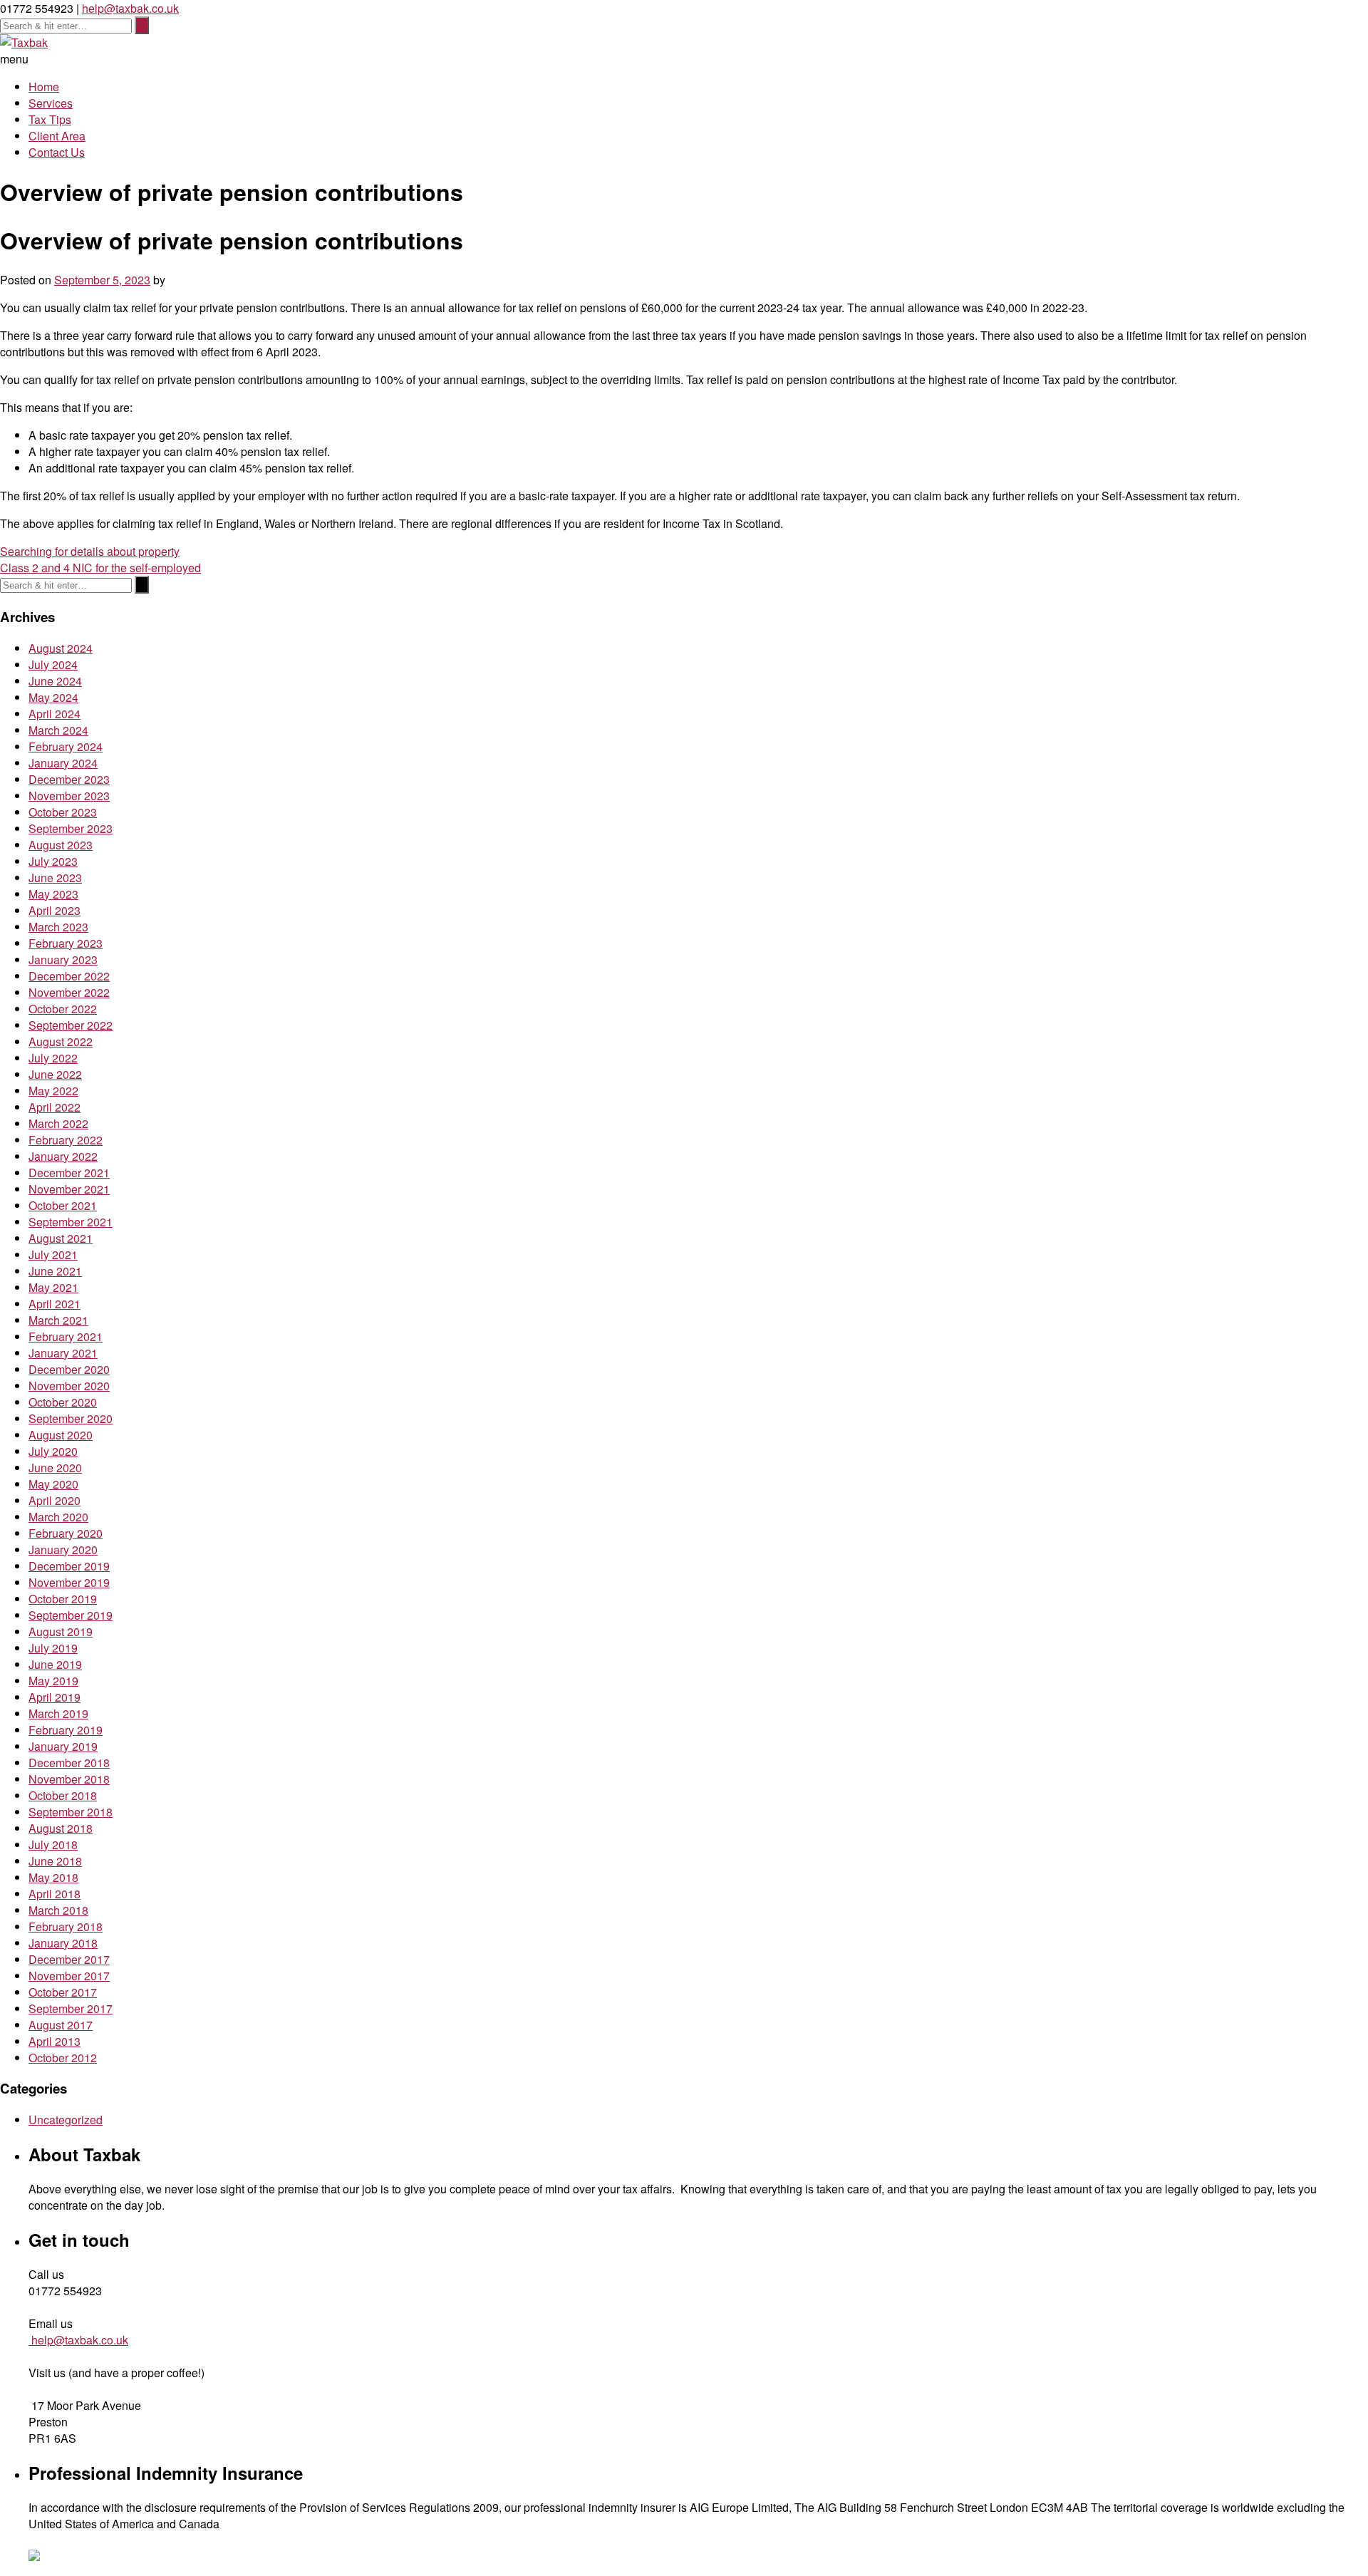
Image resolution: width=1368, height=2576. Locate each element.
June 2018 (55, 1861)
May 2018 (53, 1877)
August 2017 (61, 2025)
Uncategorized (66, 2120)
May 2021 (53, 1287)
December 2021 (69, 1173)
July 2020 (53, 1451)
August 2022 (61, 1041)
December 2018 (69, 1763)
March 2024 (58, 730)
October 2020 (63, 1402)
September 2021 (71, 1222)
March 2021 (58, 1320)
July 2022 (53, 1058)
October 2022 (63, 1009)
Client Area (57, 136)
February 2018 (66, 1926)
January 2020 (63, 1550)
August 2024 (61, 648)
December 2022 (69, 976)
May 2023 (53, 894)
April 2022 (55, 1107)
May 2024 (53, 697)
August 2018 (61, 1828)
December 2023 (69, 779)
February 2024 (66, 746)
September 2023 (71, 828)
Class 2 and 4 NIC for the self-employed (100, 568)
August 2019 (61, 1631)
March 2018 (58, 1910)
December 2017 (69, 1959)
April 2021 (55, 1304)
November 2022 (69, 992)
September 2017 (71, 2008)
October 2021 (63, 1205)
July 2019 (53, 1648)
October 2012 (63, 2058)
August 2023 (61, 845)
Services (51, 103)
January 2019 (63, 1746)
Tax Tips (50, 119)
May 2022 (53, 1091)
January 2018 (63, 1943)
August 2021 (61, 1238)
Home (44, 87)
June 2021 (55, 1271)
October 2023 (63, 812)
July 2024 (53, 664)
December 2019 (69, 1566)
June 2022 (55, 1074)
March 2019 (58, 1713)
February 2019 (66, 1730)
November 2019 (69, 1582)
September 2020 (71, 1418)
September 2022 (71, 1025)
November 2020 (69, 1386)
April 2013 (55, 2041)
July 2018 (53, 1845)
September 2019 (71, 1615)
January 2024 (63, 763)
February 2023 (66, 943)
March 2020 (58, 1517)
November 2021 (69, 1189)
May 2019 (53, 1681)
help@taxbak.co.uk (130, 8)
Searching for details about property (90, 551)
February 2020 (66, 1533)
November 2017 (69, 1976)
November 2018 (69, 1779)
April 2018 (55, 1894)
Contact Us (57, 152)
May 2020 (53, 1484)
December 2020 (69, 1369)
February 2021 (66, 1336)
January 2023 (63, 959)
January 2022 (63, 1156)
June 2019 (55, 1664)
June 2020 (55, 1468)
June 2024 (55, 681)
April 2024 (55, 714)
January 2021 (63, 1353)
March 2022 (58, 1123)
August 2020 (61, 1435)
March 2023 (58, 927)
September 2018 (71, 1812)
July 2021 (53, 1255)
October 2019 (63, 1599)
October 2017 (63, 1992)
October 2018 (63, 1795)
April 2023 (55, 910)
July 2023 (53, 861)
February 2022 (66, 1140)
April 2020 (55, 1500)
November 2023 (69, 796)
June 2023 (55, 878)
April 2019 (55, 1697)
